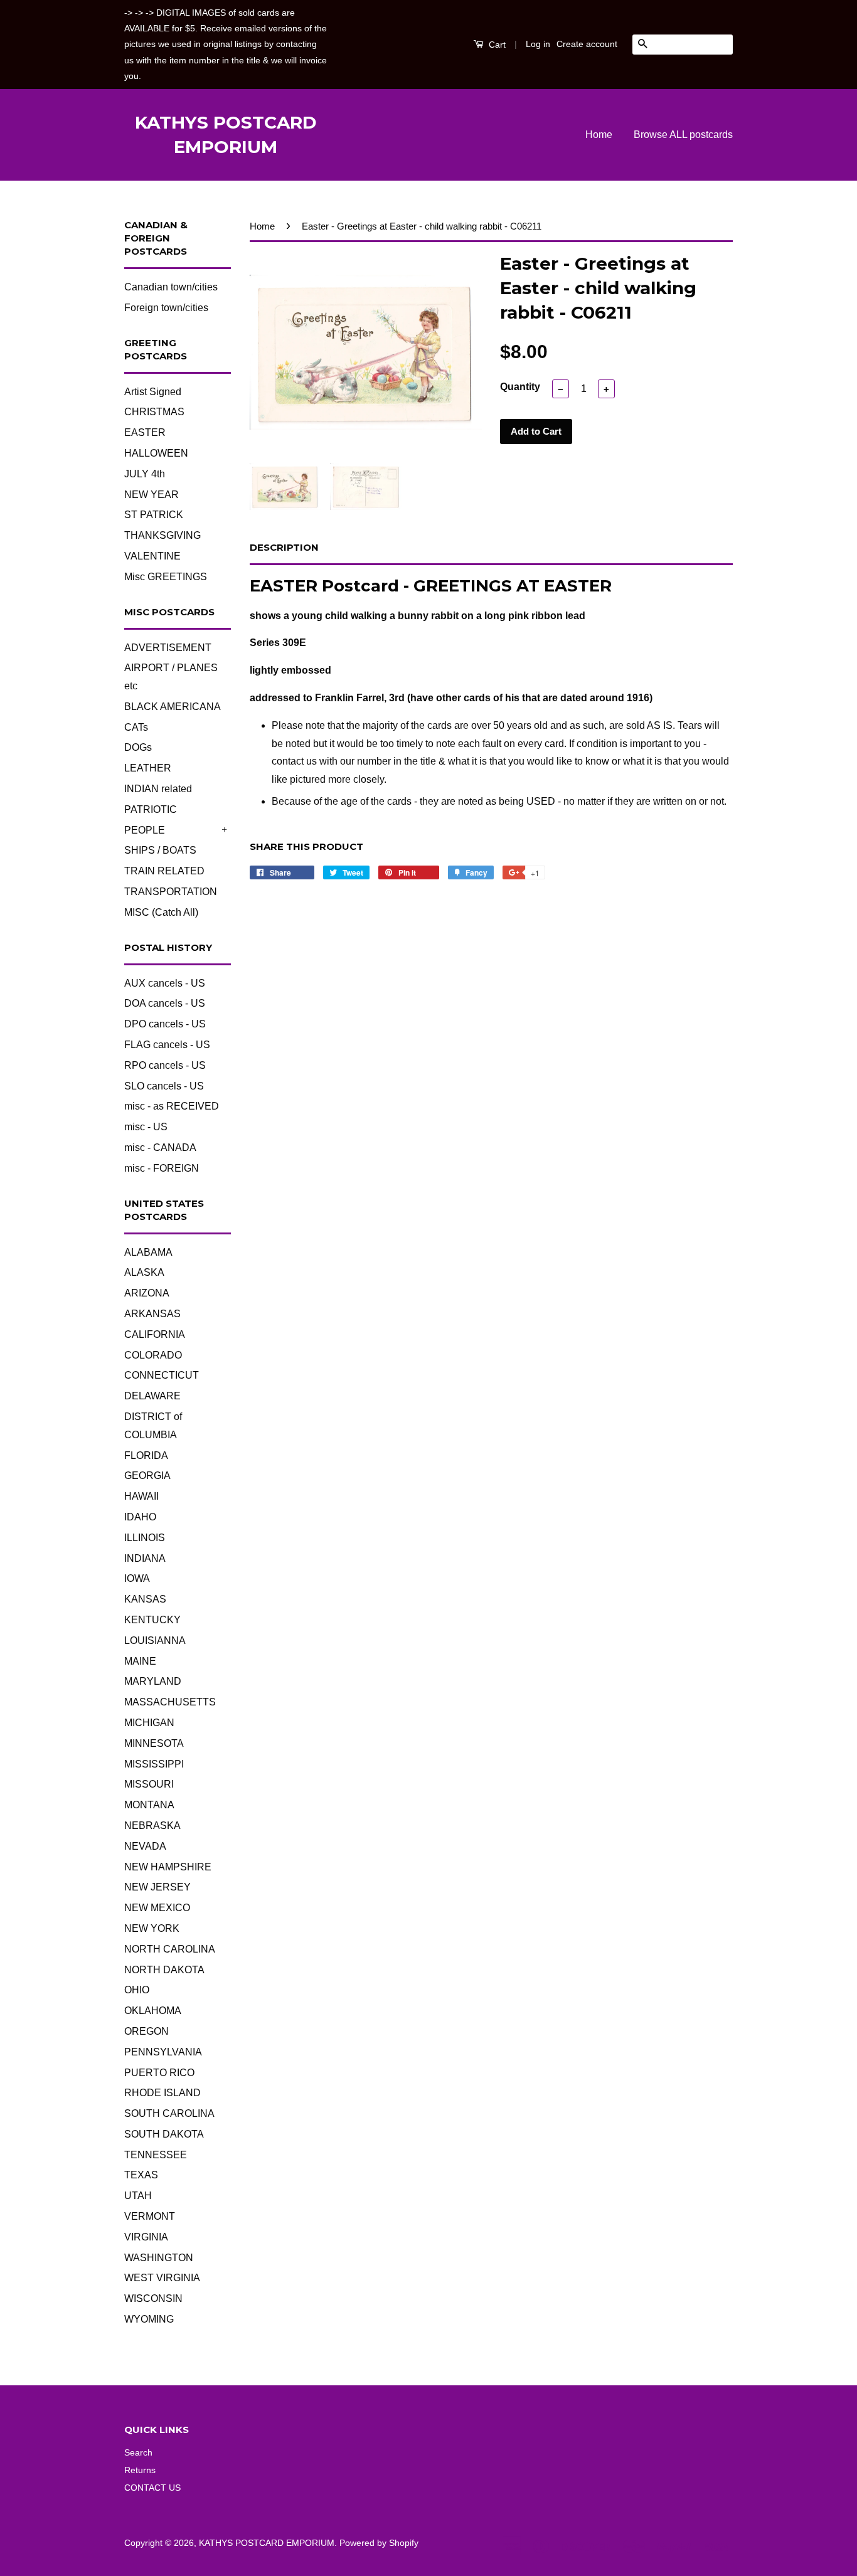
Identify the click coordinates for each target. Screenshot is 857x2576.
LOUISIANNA (155, 1640)
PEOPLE (145, 830)
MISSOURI (149, 1784)
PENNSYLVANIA (163, 2052)
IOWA (137, 1578)
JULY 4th (145, 474)
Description (284, 547)
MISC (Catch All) (161, 912)
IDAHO (140, 1517)
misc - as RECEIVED (172, 1106)
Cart (496, 45)
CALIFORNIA (155, 1334)
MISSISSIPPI (154, 1764)
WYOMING (149, 2319)
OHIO (137, 1990)
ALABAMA (148, 1252)
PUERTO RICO (159, 2073)
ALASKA (144, 1272)
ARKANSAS (152, 1314)
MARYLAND (153, 1681)
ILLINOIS (145, 1538)
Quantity (520, 387)
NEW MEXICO (157, 1908)
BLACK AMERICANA (173, 707)
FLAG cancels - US (167, 1045)
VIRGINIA (146, 2237)
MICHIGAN (149, 1723)
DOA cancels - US (165, 1003)
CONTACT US (152, 2488)
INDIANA (145, 1558)
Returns (140, 2470)
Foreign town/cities (166, 308)
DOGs (138, 747)
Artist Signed (153, 392)
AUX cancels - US (165, 983)
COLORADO (153, 1355)
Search (138, 2453)
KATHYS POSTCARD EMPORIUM (226, 135)
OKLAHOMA (153, 2011)
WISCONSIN (153, 2298)
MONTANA (149, 1805)
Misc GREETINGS (166, 577)
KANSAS (145, 1599)
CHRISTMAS (154, 412)
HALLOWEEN (156, 453)
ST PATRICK (154, 515)
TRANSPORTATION (171, 892)
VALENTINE (152, 556)
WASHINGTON (159, 2258)
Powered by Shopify (379, 2543)
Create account (587, 44)
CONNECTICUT (162, 1375)
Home (599, 135)
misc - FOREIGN (162, 1168)
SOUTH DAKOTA (164, 2134)
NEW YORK (152, 1928)
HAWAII (141, 1496)
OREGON (146, 2031)
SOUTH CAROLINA (169, 2113)
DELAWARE (152, 1396)
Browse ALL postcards (683, 135)
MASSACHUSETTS (170, 1702)
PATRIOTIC (151, 809)
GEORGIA (147, 1476)
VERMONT (150, 2216)
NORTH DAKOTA (164, 1970)
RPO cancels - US (165, 1065)
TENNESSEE (156, 2155)
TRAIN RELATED (164, 871)
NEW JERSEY (157, 1887)
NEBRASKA (152, 1826)
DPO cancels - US (165, 1024)
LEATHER (148, 768)
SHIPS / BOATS (160, 850)
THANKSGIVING (162, 535)
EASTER (145, 432)
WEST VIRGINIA (162, 2278)
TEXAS (141, 2175)
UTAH (138, 2196)
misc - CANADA (160, 1148)
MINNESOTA (154, 1743)
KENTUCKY (152, 1620)
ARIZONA (147, 1293)
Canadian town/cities (171, 287)
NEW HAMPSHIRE (168, 1867)
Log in (538, 44)
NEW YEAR (152, 495)
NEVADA (145, 1846)
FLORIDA (146, 1455)
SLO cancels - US (164, 1086)
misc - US (146, 1127)
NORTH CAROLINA (170, 1949)
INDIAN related (158, 789)
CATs (136, 727)
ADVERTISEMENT (168, 648)
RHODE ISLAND (162, 2093)
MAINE (140, 1661)
